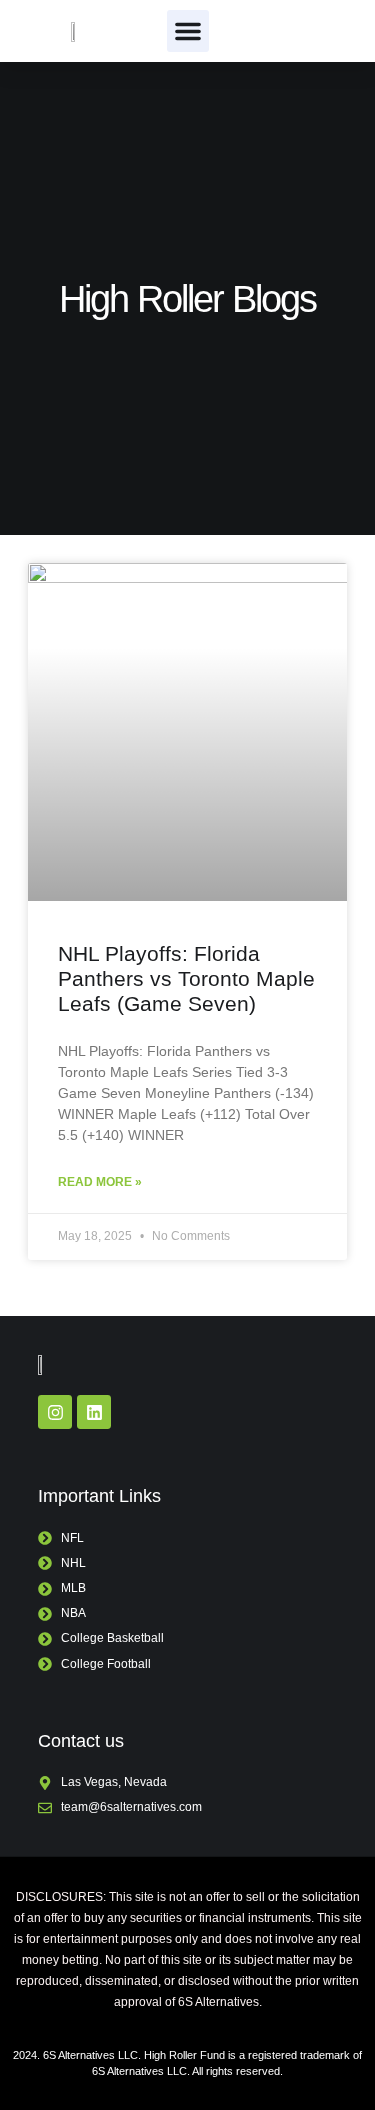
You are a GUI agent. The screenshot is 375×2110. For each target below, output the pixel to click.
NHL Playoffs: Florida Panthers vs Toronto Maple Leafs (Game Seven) (186, 978)
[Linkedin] (94, 1412)
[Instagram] (55, 1412)
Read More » (100, 1182)
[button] (188, 31)
